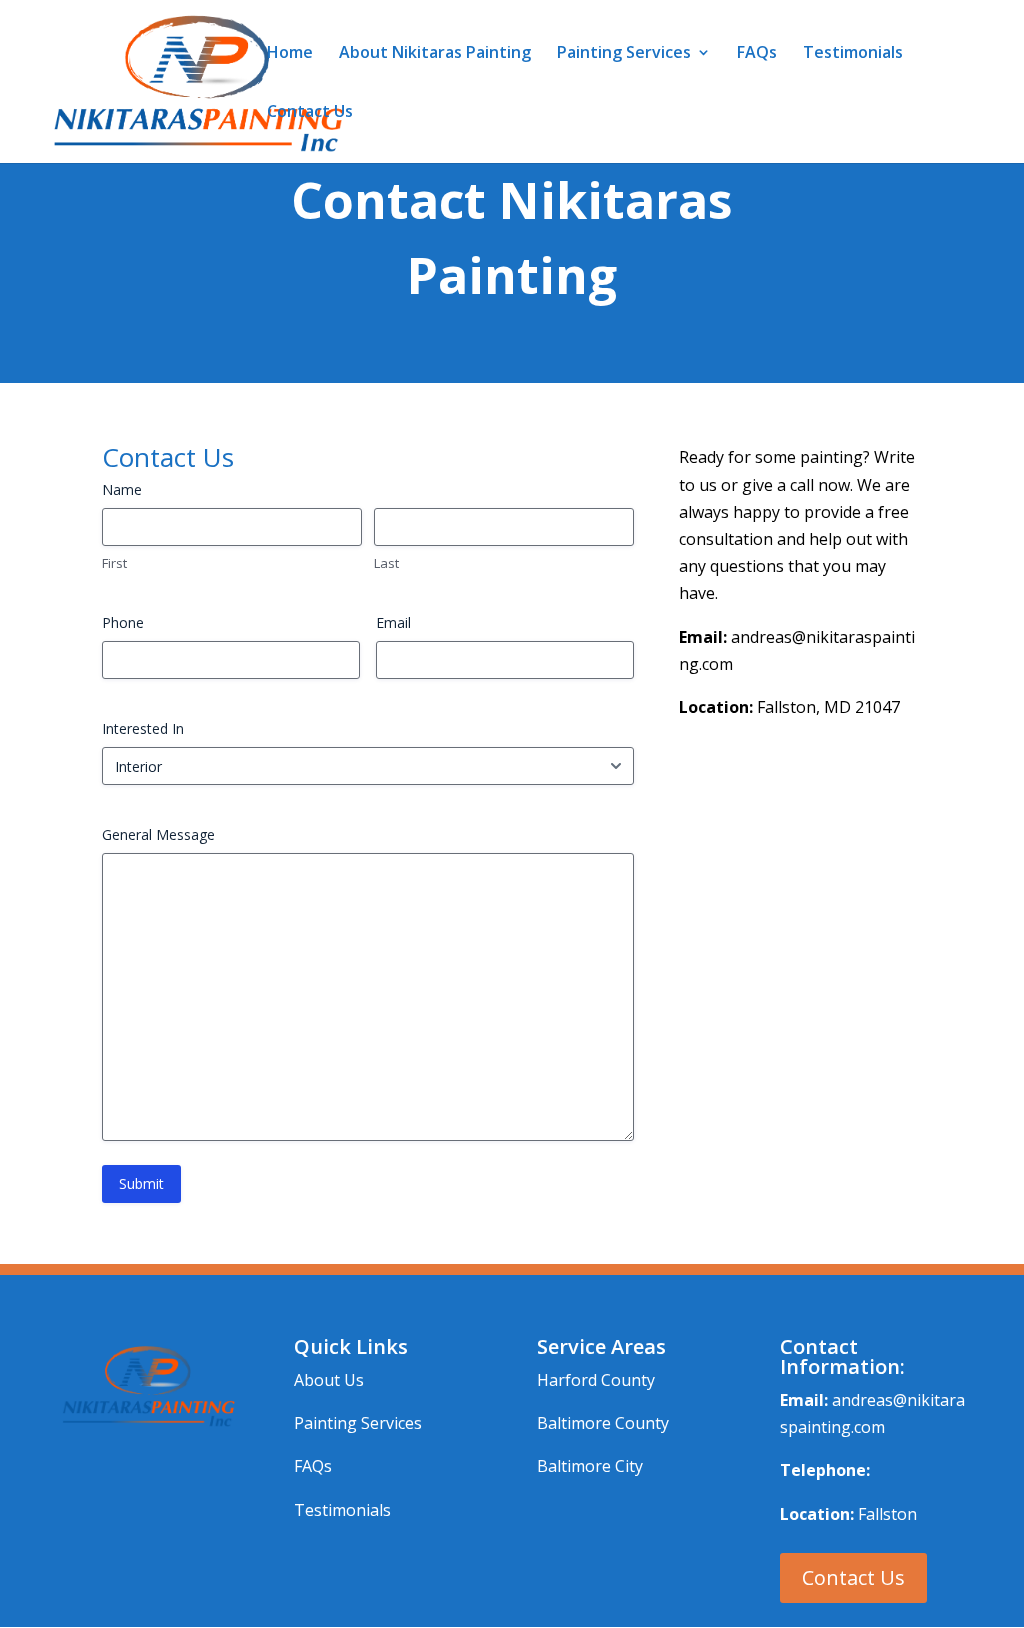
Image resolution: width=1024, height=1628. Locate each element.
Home (290, 54)
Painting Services (624, 54)
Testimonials (853, 54)
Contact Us (310, 113)
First (114, 563)
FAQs (757, 54)
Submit (141, 1183)
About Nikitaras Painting (435, 54)
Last (386, 563)
